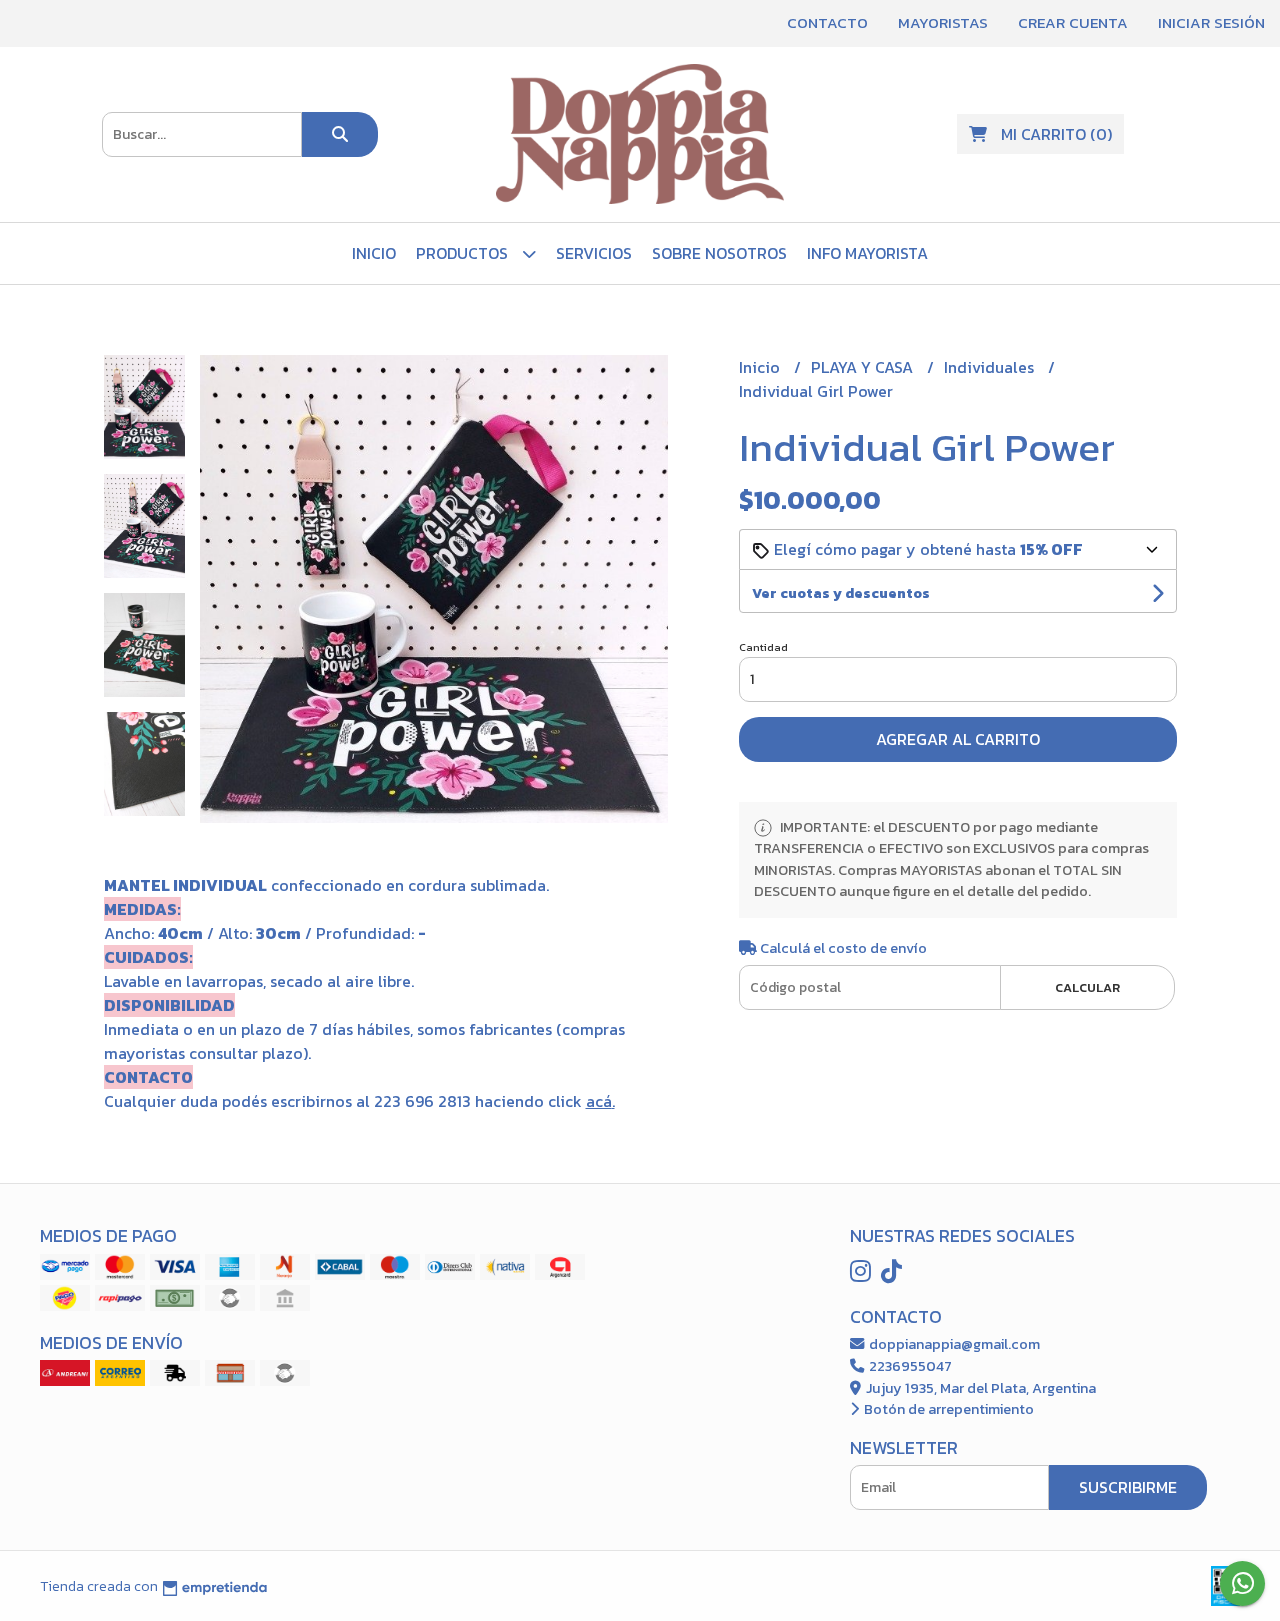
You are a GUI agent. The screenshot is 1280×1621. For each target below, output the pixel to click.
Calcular (1087, 987)
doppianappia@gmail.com (953, 1344)
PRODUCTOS (464, 253)
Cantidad (763, 647)
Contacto (827, 22)
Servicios (594, 253)
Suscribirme (1128, 1487)
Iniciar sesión (1211, 22)
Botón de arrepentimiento (947, 1409)
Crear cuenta (1073, 22)
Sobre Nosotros (719, 253)
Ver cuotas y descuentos (841, 593)
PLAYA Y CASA (864, 367)
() (1056, 134)
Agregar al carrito (958, 739)
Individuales (991, 367)
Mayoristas (943, 22)
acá (599, 1101)
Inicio (374, 253)
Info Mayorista (867, 253)
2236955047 (909, 1366)
